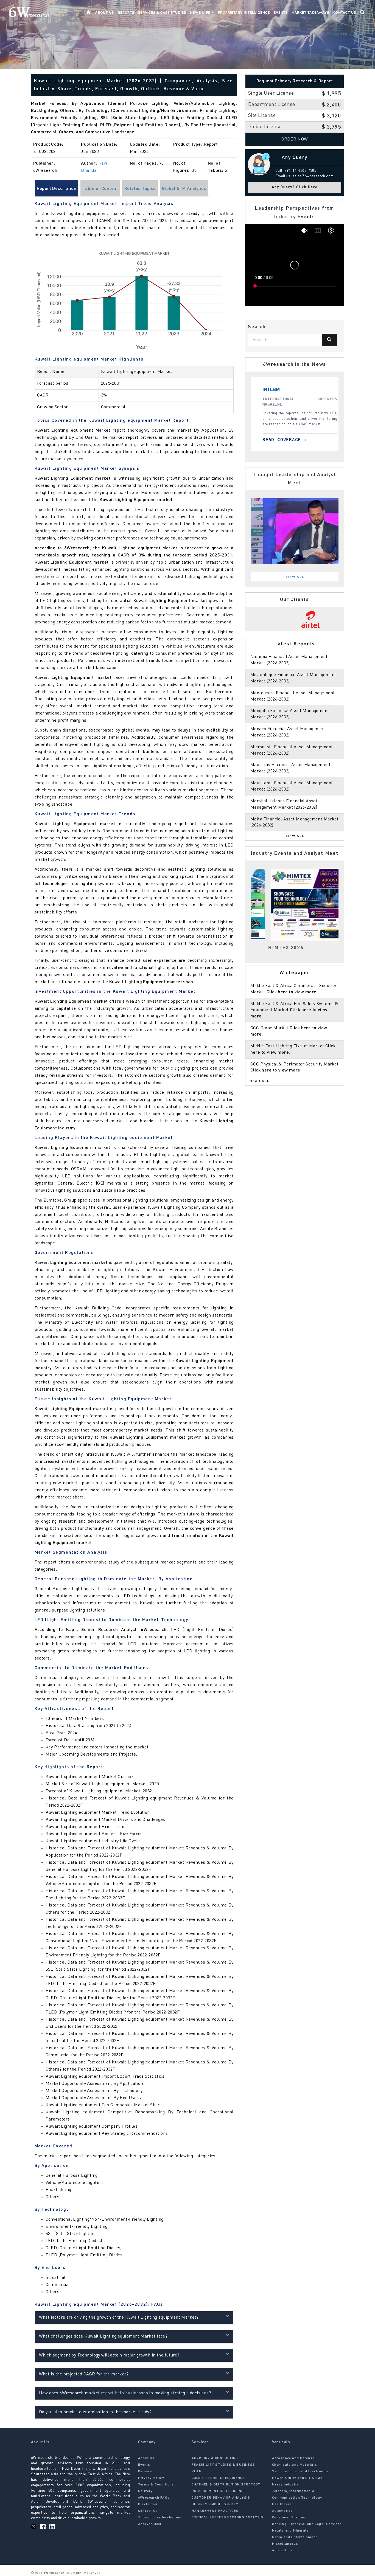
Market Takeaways (310, 13)
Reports (126, 13)
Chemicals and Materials (295, 2465)
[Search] (329, 340)
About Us (105, 13)
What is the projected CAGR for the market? (84, 2374)
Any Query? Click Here (295, 187)
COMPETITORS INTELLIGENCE (218, 2478)
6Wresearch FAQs (154, 2498)
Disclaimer (148, 2504)
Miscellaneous (285, 2544)
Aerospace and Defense (293, 2458)
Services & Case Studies (162, 13)
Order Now (295, 139)
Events (281, 13)
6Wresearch (53, 2573)
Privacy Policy (151, 2478)
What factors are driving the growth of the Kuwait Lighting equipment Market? (119, 2318)
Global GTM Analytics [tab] (184, 189)
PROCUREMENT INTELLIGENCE (219, 2491)
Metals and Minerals (291, 2531)
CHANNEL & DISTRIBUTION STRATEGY (226, 2485)
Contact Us (345, 13)
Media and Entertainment (295, 2537)
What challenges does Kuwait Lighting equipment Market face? (103, 2336)
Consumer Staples (289, 2518)
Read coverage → (312, 440)
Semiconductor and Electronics (301, 2471)
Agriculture (282, 2550)
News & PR (201, 13)
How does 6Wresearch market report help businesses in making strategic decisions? (125, 2393)
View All (295, 577)
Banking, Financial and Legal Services (307, 2524)
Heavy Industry (286, 2485)
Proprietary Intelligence (244, 13)
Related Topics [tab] (140, 189)
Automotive (282, 2511)
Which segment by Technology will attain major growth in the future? (109, 2355)
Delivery (145, 2491)
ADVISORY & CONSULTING (215, 2458)
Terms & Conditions (156, 2485)
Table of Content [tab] (100, 189)
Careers (145, 2471)
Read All (260, 1081)
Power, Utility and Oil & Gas (297, 2478)
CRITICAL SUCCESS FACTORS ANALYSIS (228, 2518)
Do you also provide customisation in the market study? (95, 2412)
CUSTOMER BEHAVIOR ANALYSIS (221, 2498)
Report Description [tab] (57, 189)
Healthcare (282, 2504)
